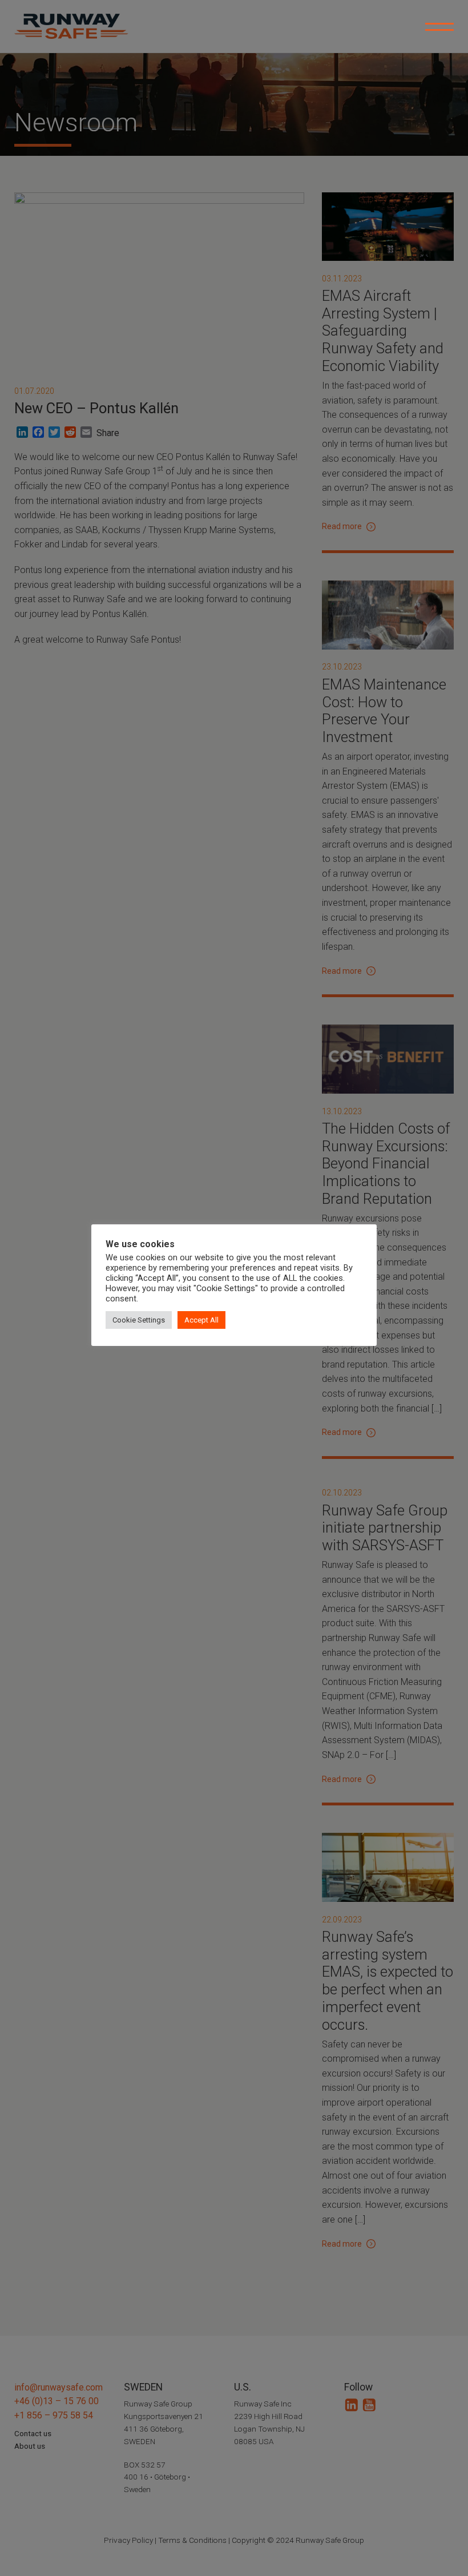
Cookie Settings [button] (139, 1320)
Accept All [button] (201, 1320)
